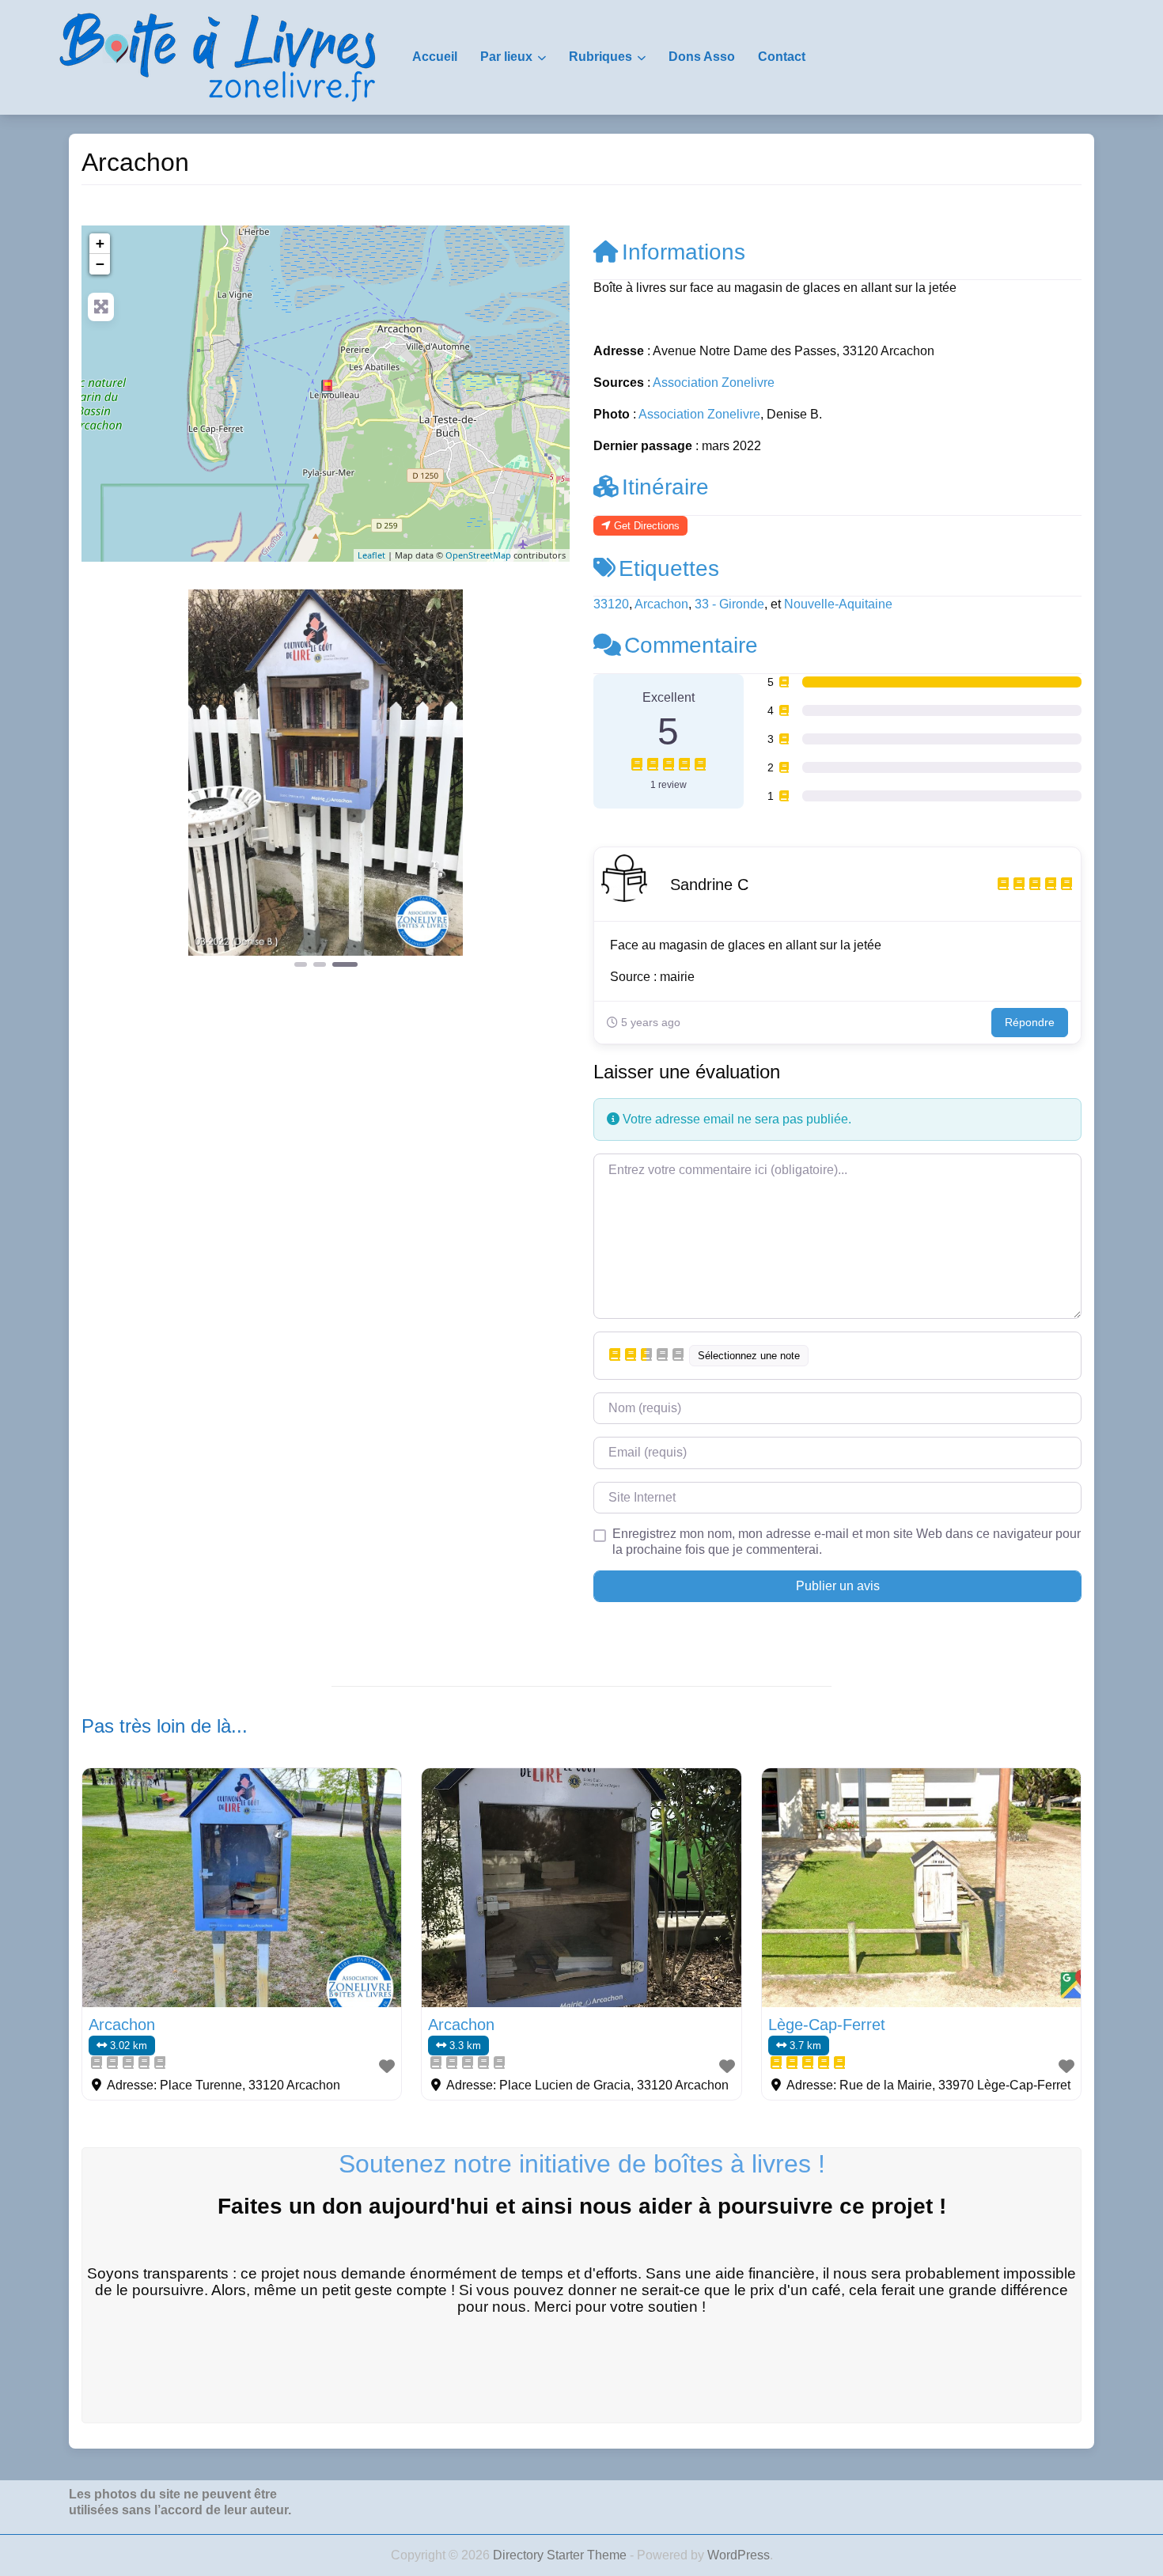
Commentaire (691, 645)
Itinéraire (665, 487)
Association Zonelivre (714, 383)
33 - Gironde (729, 604)
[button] (118, 780)
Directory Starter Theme (561, 2555)
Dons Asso (702, 57)
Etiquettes (669, 568)
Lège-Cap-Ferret (827, 2025)
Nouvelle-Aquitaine (838, 604)
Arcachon (661, 604)
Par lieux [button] (506, 57)
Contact (782, 57)
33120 (611, 604)
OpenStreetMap (478, 555)
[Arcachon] (327, 387)
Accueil (435, 57)
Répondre (1030, 1022)
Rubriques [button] (600, 57)
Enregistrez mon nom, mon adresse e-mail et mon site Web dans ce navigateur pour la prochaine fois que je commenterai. (847, 1542)
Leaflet (371, 555)
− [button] (100, 264)
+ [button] (100, 243)
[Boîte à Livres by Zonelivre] (218, 56)
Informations (684, 252)
